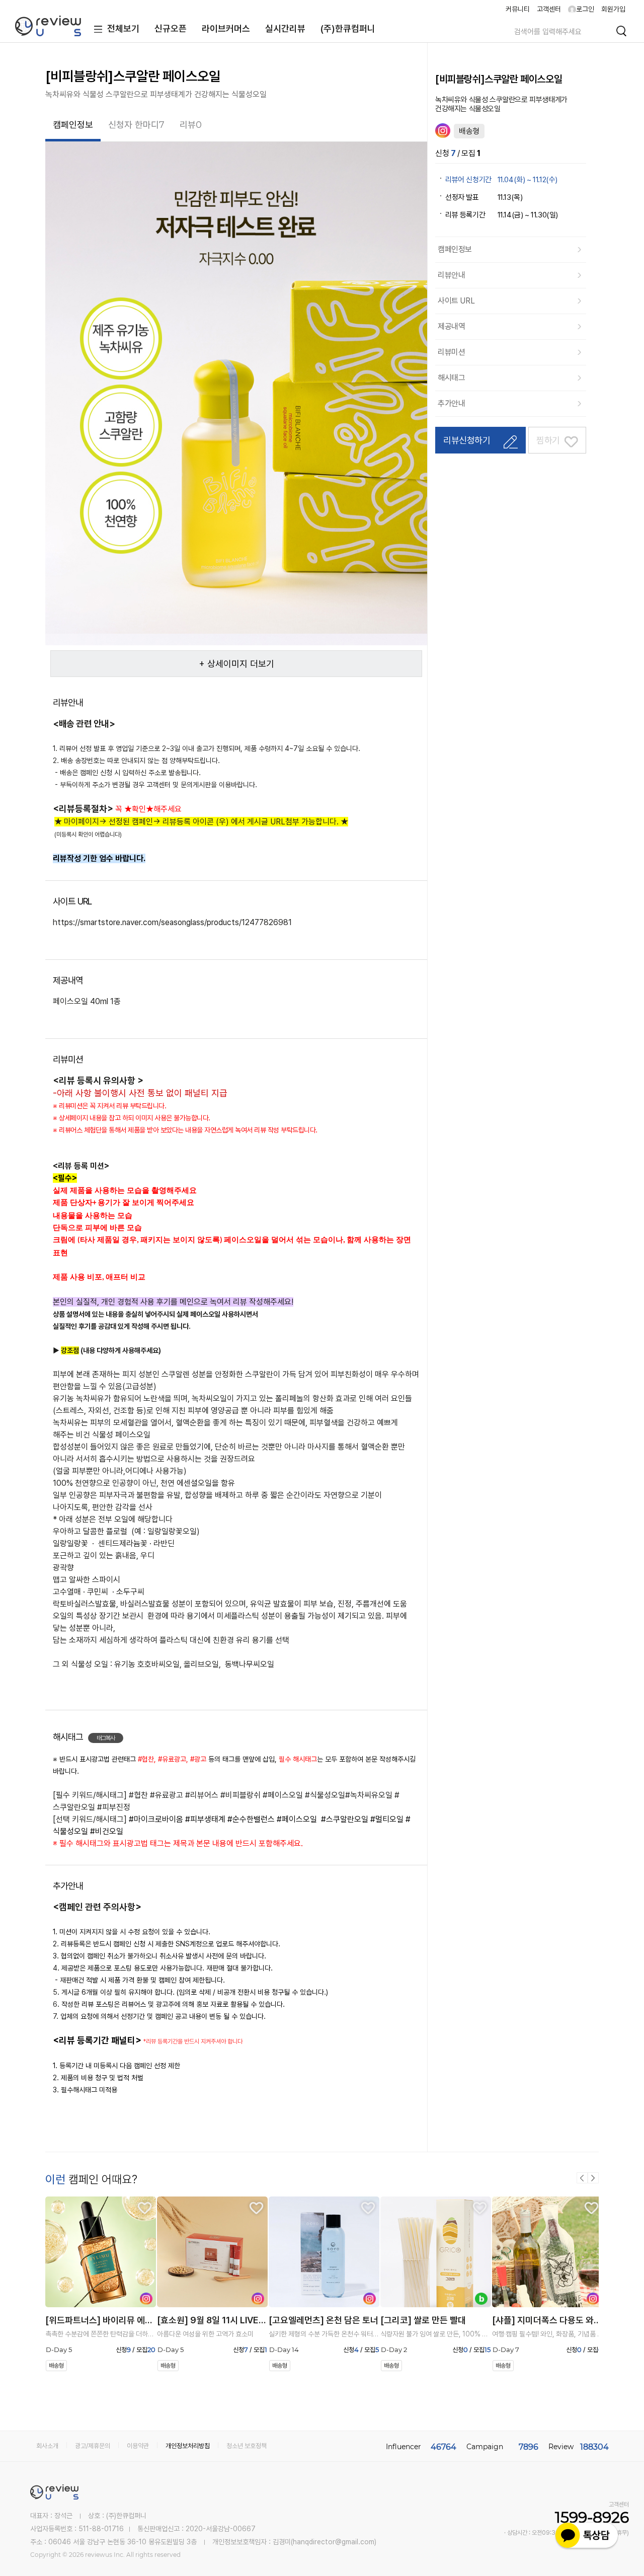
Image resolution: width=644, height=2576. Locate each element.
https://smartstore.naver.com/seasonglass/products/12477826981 (172, 922)
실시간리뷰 (285, 28)
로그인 (585, 9)
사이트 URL (456, 301)
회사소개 (47, 2446)
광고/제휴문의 (93, 2446)
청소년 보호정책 (247, 2446)
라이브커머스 (226, 28)
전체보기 (123, 28)
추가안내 (451, 403)
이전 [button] (582, 2178)
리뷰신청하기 (467, 440)
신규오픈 (171, 28)
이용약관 (138, 2446)
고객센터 (549, 9)
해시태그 (451, 378)
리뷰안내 (451, 275)
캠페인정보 (455, 249)
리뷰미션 (451, 352)
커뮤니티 (518, 9)
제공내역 (451, 326)
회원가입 (613, 9)
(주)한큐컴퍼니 (348, 28)
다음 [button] (593, 2178)
